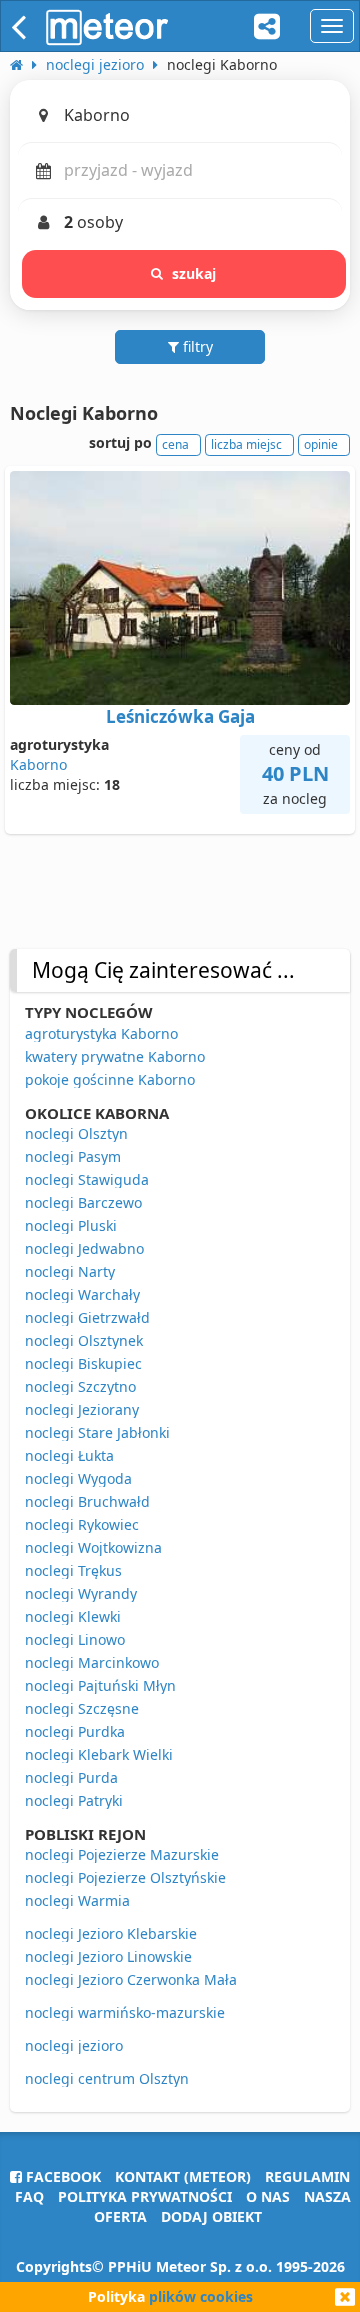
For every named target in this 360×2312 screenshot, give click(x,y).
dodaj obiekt (211, 2216)
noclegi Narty (70, 1271)
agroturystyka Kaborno (101, 1033)
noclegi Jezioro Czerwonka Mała (131, 1979)
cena (175, 444)
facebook (61, 2176)
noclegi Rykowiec (82, 1524)
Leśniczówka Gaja (180, 716)
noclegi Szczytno (80, 1386)
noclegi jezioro (74, 2045)
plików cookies (201, 2296)
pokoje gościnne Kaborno (110, 1079)
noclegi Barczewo (83, 1202)
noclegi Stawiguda (87, 1179)
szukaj (194, 273)
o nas (268, 2196)
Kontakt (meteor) (183, 2176)
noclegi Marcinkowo (92, 1662)
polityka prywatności (145, 2196)
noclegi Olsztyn (76, 1133)
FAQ (29, 2196)
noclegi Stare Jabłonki (97, 1432)
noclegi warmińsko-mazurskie (125, 2012)
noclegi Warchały (82, 1294)
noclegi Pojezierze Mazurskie (122, 1854)
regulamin (307, 2176)
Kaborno (38, 764)
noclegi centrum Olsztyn (107, 2078)
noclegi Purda (71, 1777)
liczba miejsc (246, 444)
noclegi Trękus (73, 1570)
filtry (196, 346)
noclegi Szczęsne (82, 1708)
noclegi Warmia (77, 1900)
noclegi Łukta (69, 1455)
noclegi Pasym (73, 1156)
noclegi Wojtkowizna (93, 1547)
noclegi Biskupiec (83, 1363)
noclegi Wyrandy (81, 1593)
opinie (321, 444)
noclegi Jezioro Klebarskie (111, 1933)
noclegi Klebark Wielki (99, 1754)
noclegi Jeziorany (82, 1409)
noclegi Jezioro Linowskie (108, 1956)
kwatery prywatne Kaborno (115, 1056)
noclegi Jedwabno (84, 1248)
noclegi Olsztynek (84, 1340)
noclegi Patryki (74, 1800)
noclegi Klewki (73, 1616)
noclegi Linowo (75, 1639)
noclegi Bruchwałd (87, 1501)
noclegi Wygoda (78, 1478)
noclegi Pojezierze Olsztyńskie (125, 1877)
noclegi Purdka (75, 1731)
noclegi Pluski (71, 1225)
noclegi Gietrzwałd (87, 1317)
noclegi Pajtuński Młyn (100, 1685)
